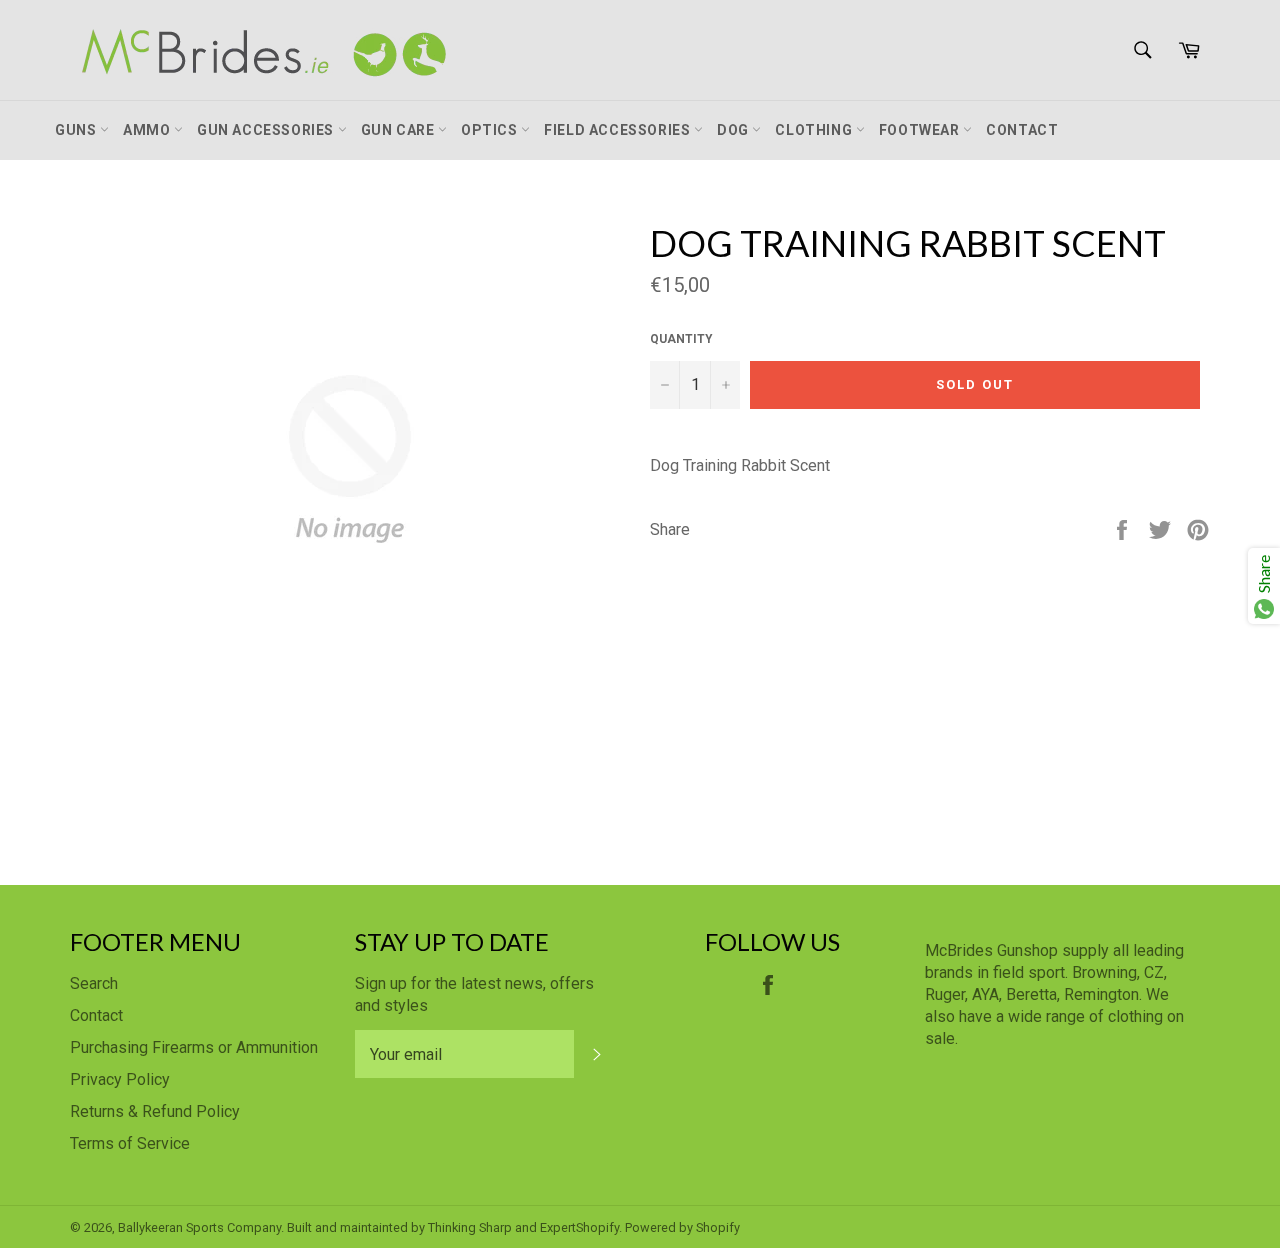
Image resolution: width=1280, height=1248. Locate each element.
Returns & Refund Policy (155, 1111)
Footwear (921, 130)
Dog (734, 130)
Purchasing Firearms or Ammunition (194, 1047)
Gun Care (399, 130)
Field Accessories (619, 130)
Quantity (681, 339)
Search (94, 983)
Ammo (148, 130)
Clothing (815, 130)
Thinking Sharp (470, 1227)
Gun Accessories (267, 130)
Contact (1022, 130)
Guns (77, 130)
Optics (491, 130)
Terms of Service (130, 1143)
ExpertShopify (579, 1227)
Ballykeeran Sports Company (199, 1227)
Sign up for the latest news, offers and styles (474, 994)
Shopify (718, 1227)
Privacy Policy (120, 1079)
